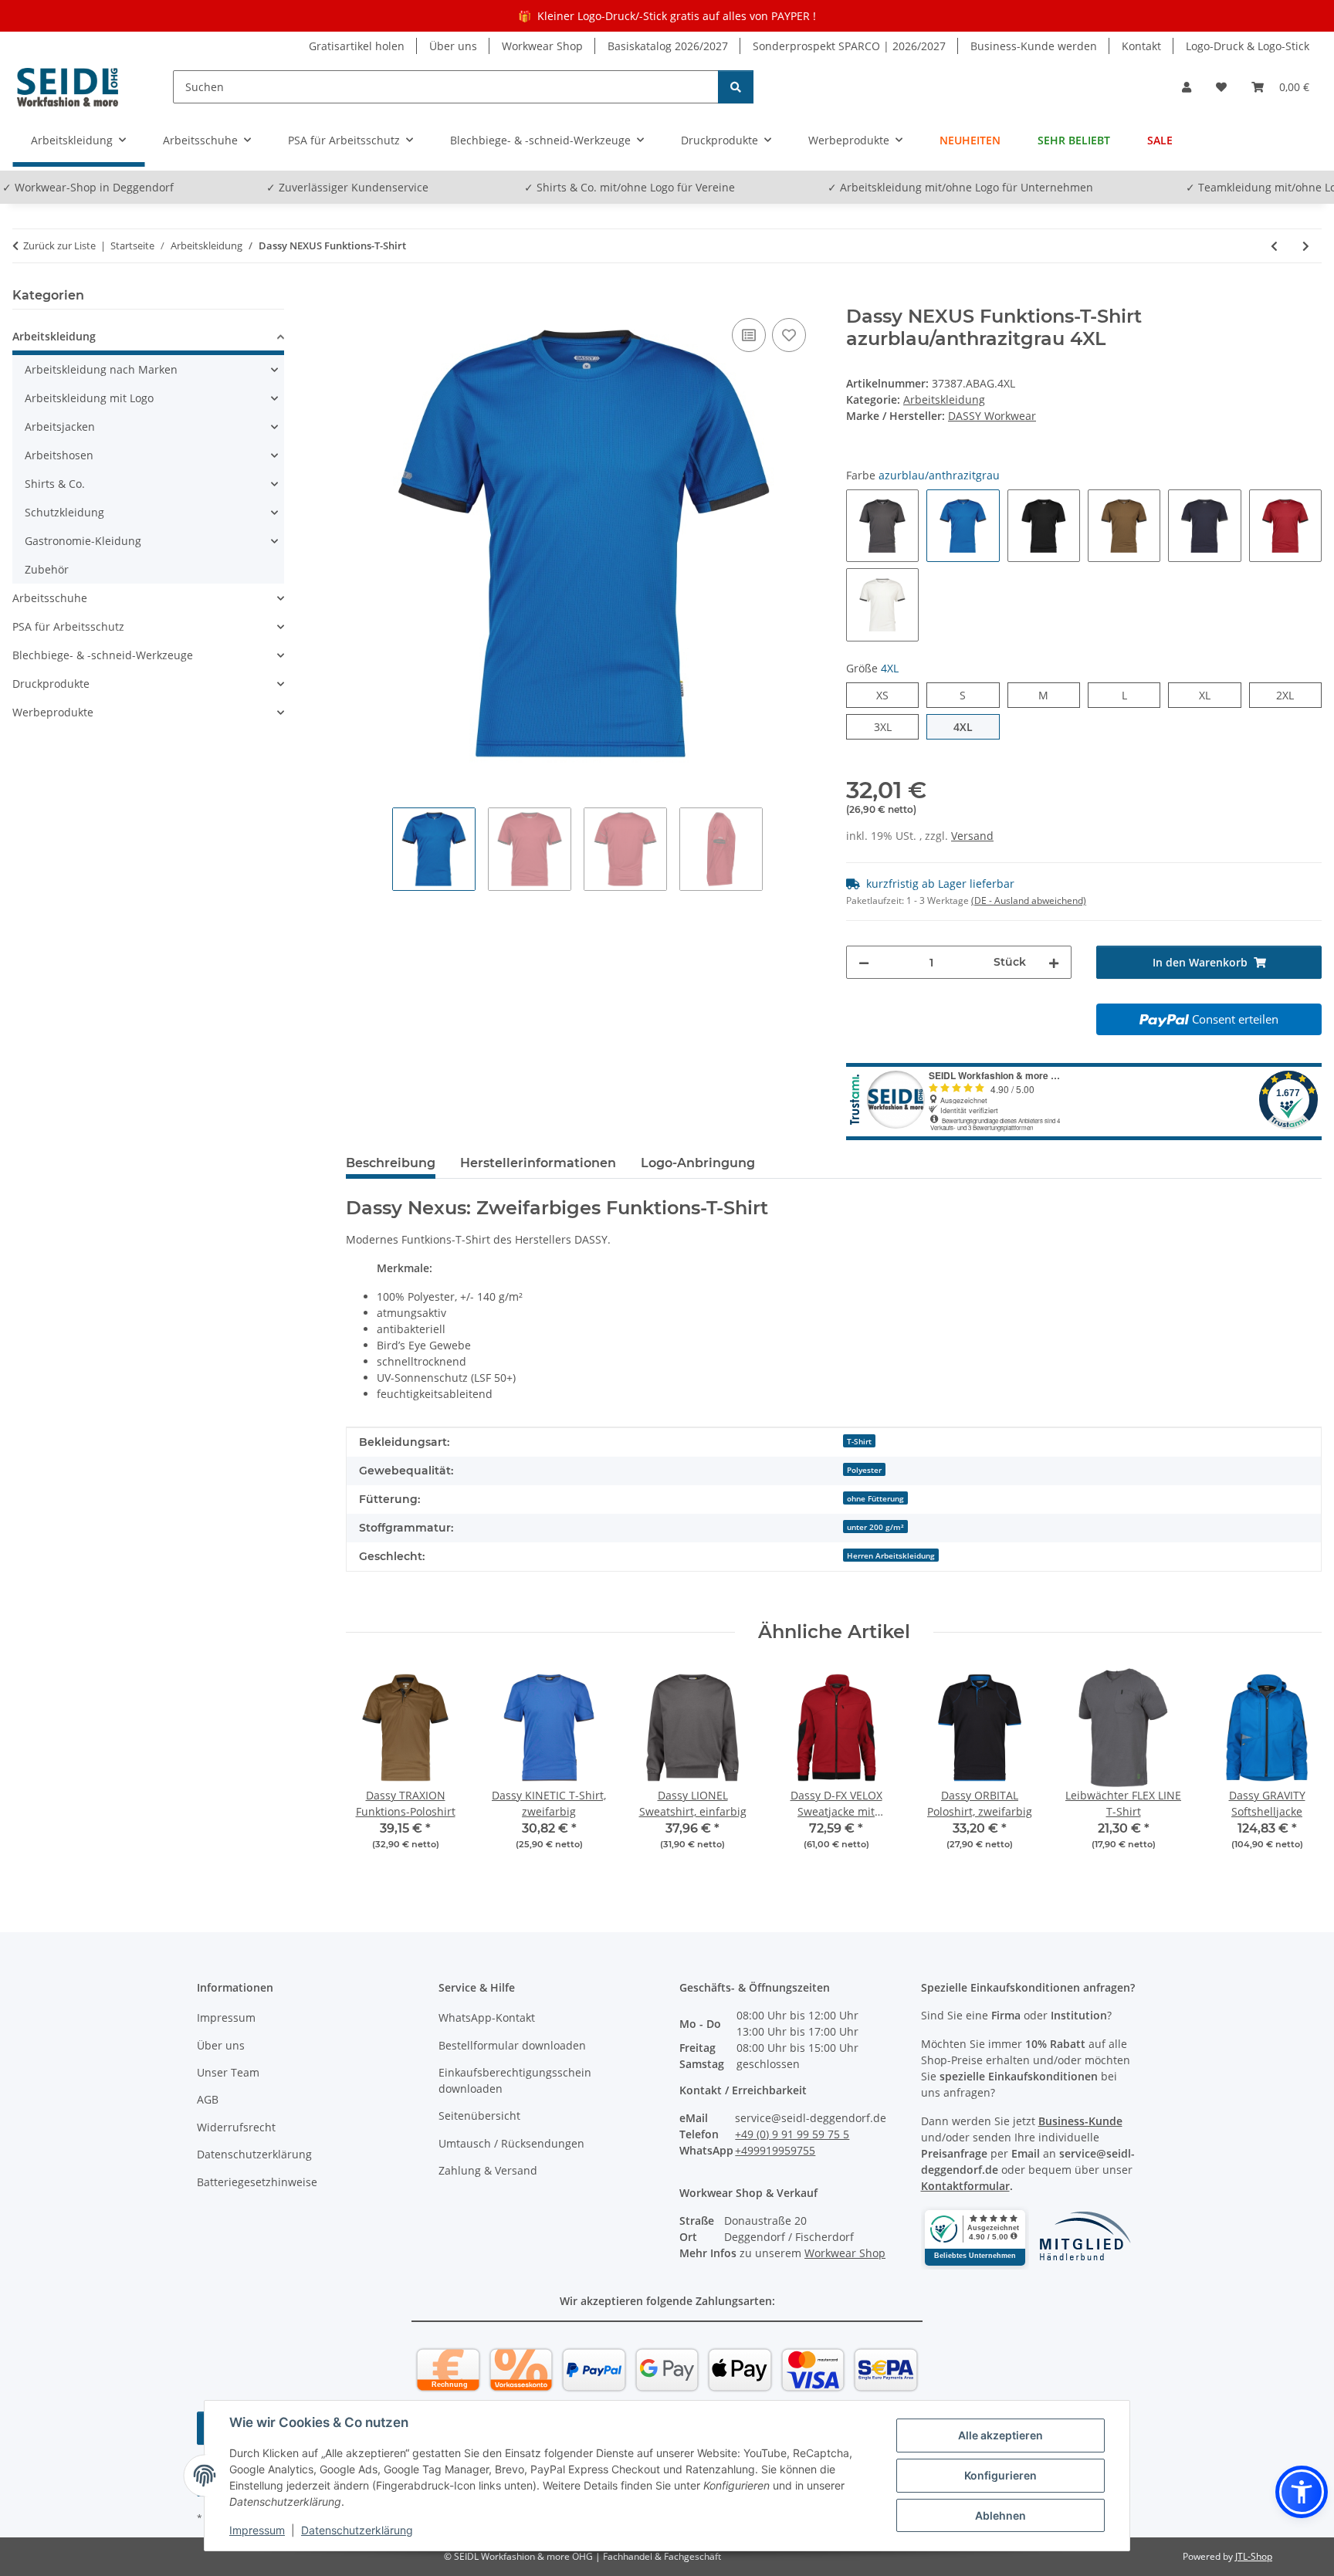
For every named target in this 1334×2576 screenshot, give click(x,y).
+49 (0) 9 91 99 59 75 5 (792, 2134)
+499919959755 (775, 2150)
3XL (891, 726)
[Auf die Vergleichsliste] (749, 335)
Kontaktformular (965, 2186)
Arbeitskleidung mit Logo (89, 398)
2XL (1293, 695)
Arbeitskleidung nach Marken (101, 369)
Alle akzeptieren (1000, 2435)
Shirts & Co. (55, 484)
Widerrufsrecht (236, 2127)
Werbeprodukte (53, 712)
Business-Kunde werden (1034, 46)
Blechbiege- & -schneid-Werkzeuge (103, 655)
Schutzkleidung (64, 512)
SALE (1160, 140)
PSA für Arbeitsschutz (68, 626)
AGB (208, 2099)
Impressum (257, 2530)
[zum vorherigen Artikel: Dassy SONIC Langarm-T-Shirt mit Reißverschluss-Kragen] (1274, 246)
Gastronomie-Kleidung (83, 541)
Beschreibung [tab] (391, 1163)
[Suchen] (736, 87)
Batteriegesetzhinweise (257, 2182)
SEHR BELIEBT (1074, 140)
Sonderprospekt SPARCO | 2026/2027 (849, 46)
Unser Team (228, 2072)
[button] (1187, 87)
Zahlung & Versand (488, 2170)
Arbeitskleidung (944, 399)
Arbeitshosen (59, 455)
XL (1210, 695)
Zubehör (47, 569)
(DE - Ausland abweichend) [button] (1029, 900)
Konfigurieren (1000, 2475)
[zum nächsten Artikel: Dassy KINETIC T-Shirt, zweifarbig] (1306, 246)
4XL (972, 726)
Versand (972, 836)
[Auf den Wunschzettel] (789, 335)
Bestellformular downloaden (512, 2045)
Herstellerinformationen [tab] (538, 1163)
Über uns (453, 46)
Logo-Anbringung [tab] (698, 1163)
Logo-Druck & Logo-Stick (1248, 46)
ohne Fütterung (875, 1498)
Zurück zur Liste (59, 245)
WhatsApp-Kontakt (487, 2017)
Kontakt (1141, 46)
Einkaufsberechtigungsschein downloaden (515, 2080)
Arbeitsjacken (60, 427)
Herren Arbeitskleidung (891, 1555)
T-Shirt (859, 1441)
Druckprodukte (51, 684)
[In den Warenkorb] (358, 297)
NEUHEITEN (970, 140)
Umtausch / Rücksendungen (511, 2143)
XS (888, 695)
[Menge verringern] (864, 962)
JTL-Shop (1254, 2556)
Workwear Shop (542, 46)
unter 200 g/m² (875, 1527)
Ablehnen (1000, 2515)
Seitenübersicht (479, 2116)
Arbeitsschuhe (50, 598)
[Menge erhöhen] (1054, 962)
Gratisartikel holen (357, 46)
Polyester (864, 1470)
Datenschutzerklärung (357, 2530)
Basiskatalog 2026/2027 (668, 46)
